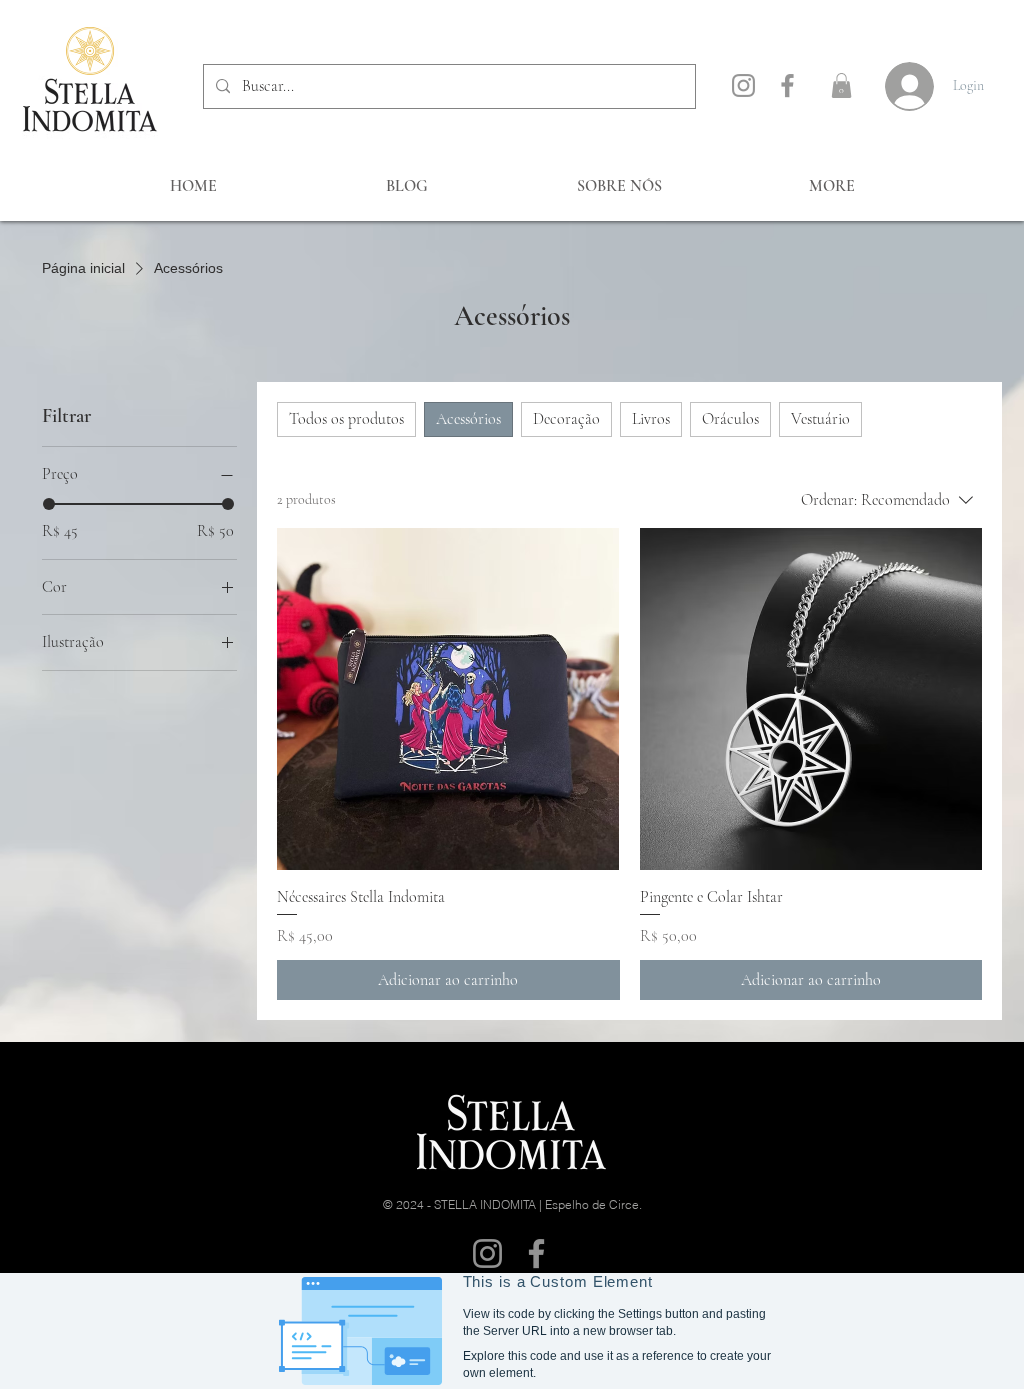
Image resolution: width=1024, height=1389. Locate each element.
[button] (841, 85)
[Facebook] (787, 85)
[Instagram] (743, 85)
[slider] (49, 504)
